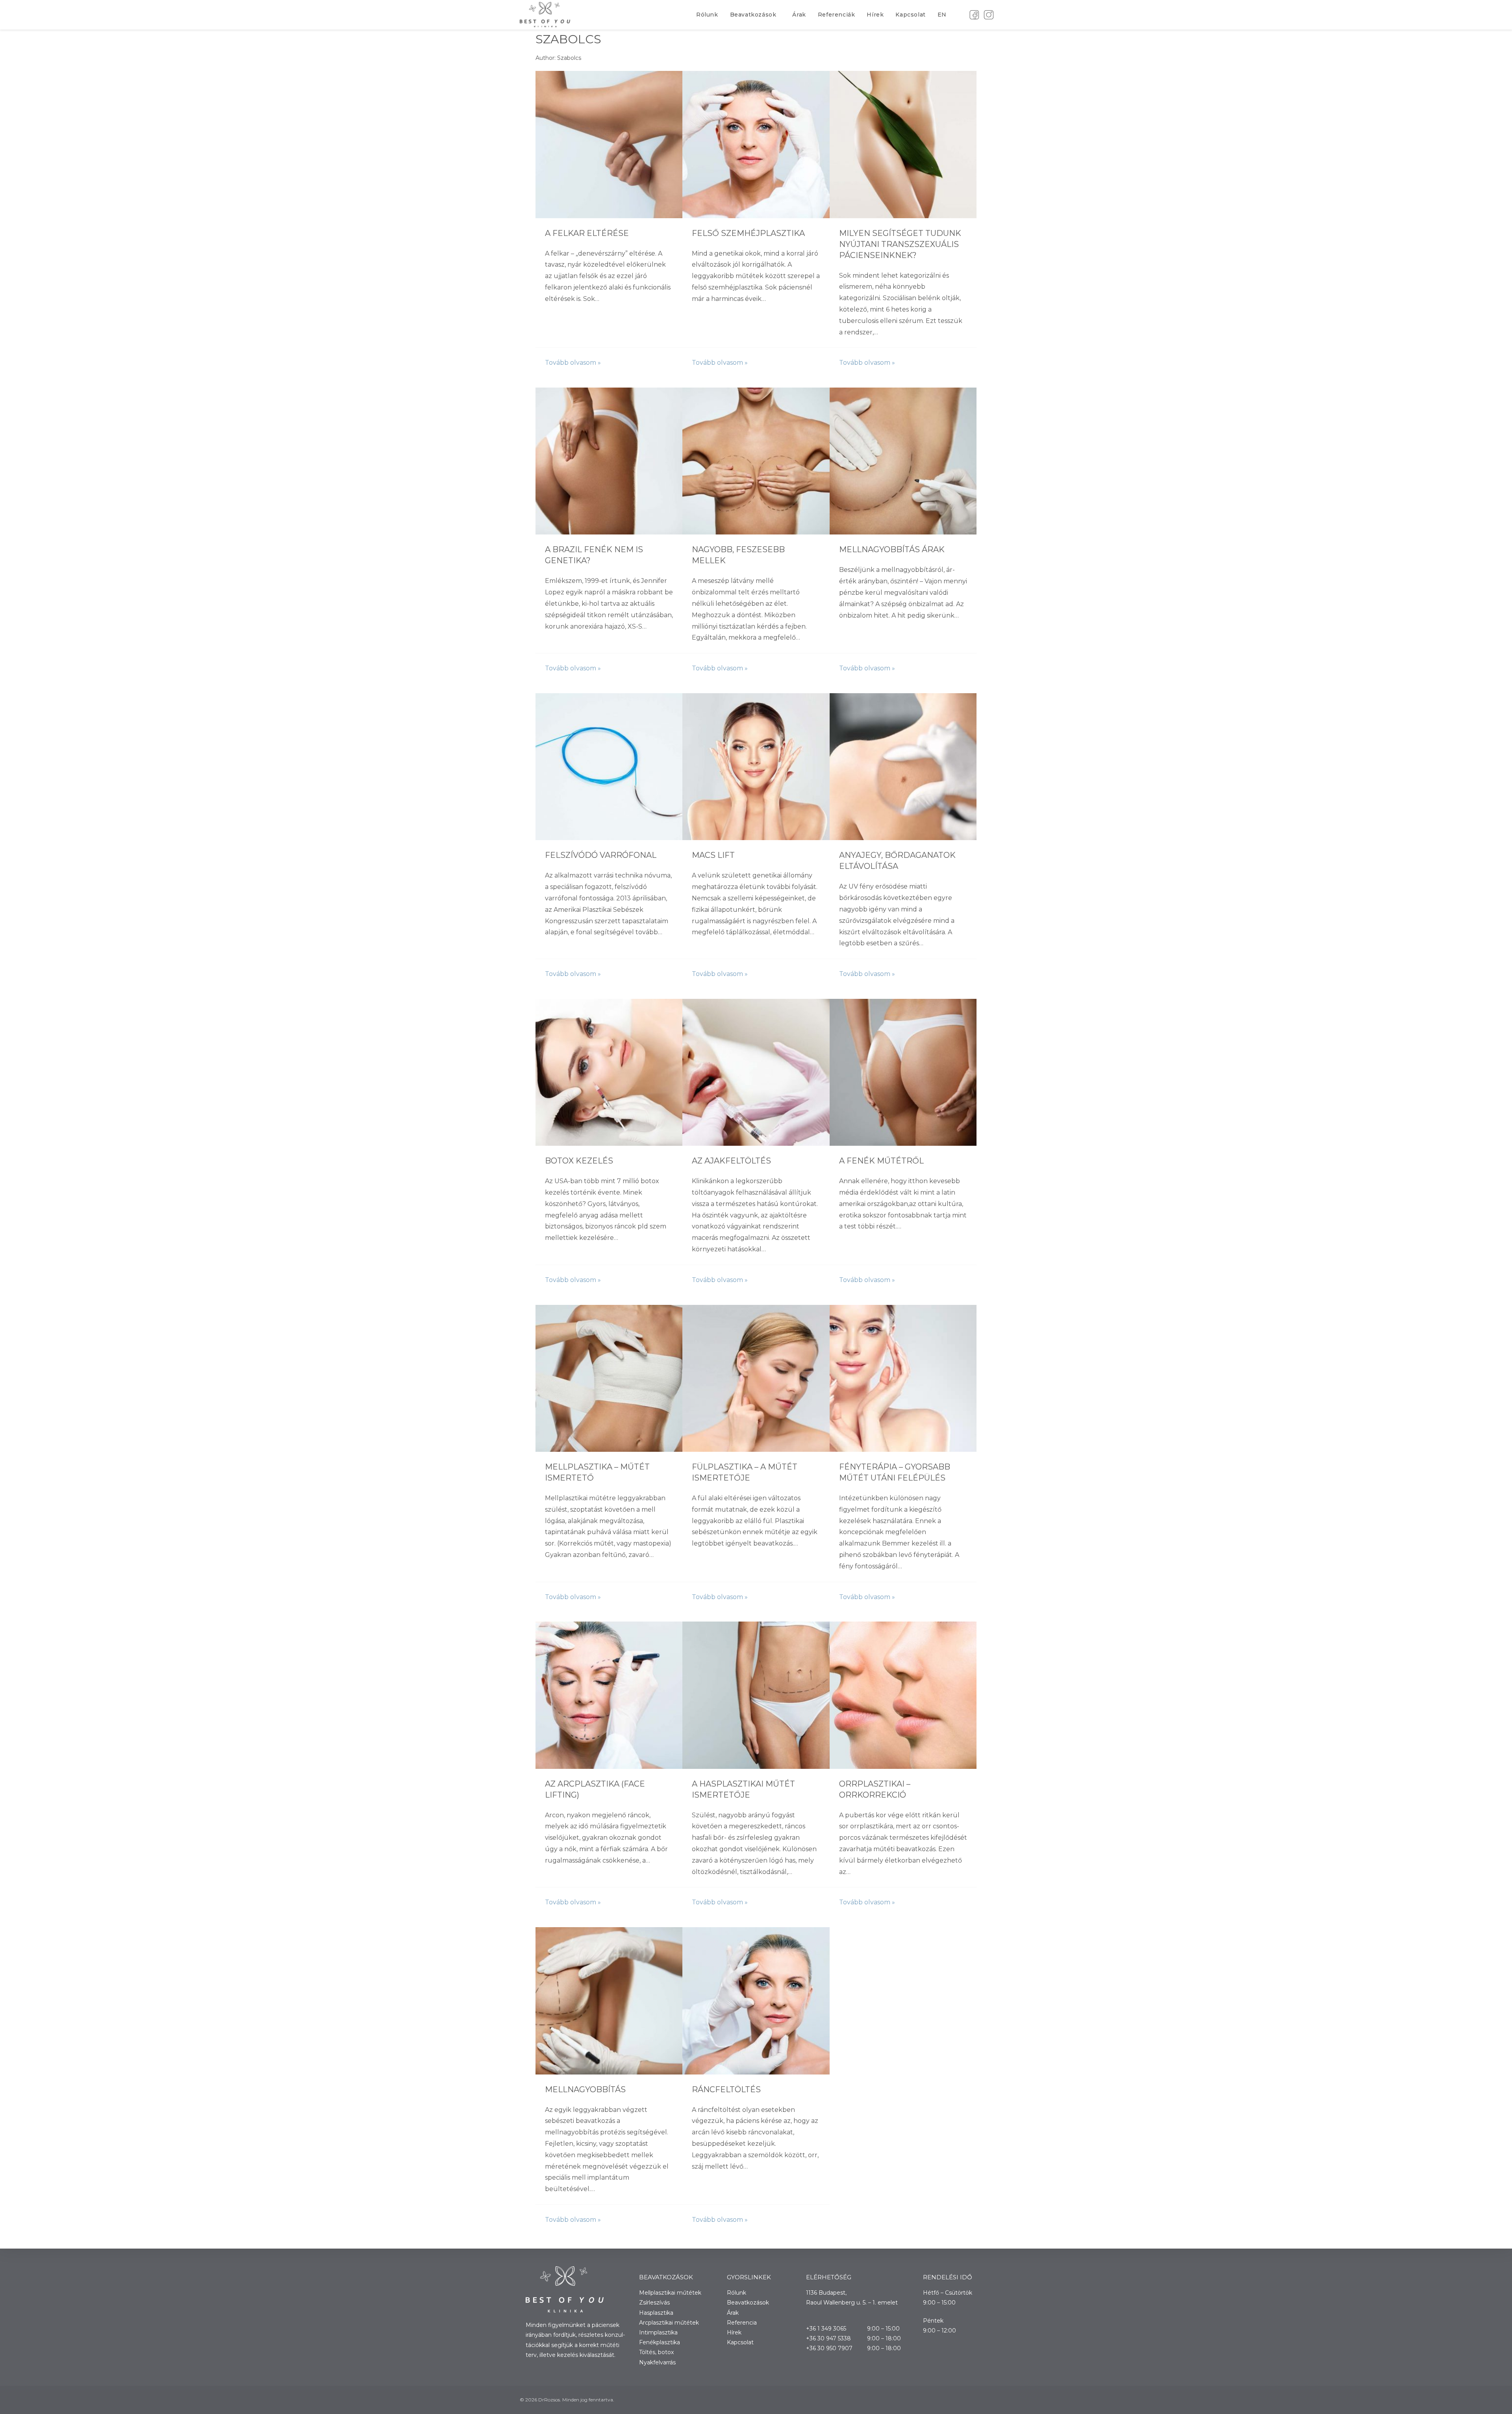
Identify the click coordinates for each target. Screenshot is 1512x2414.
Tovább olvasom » (573, 363)
